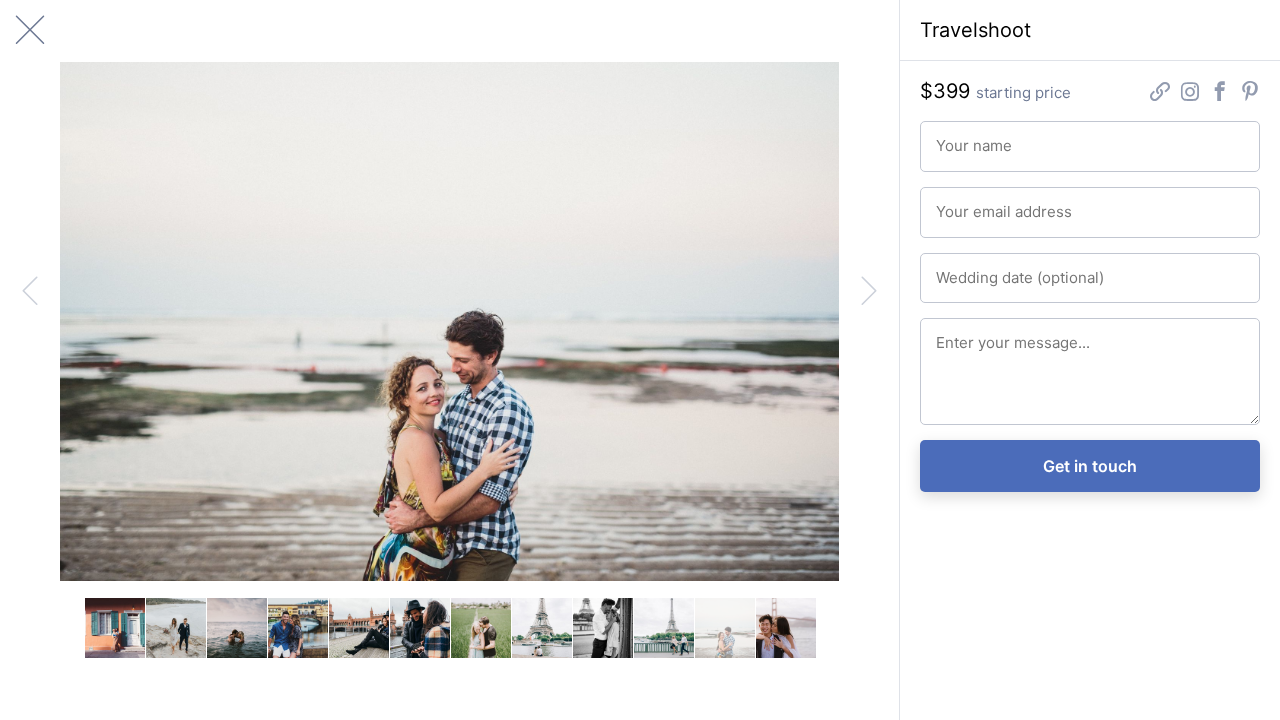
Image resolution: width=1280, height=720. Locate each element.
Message (960, 334)
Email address (973, 203)
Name (951, 137)
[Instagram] (1190, 93)
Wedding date (973, 269)
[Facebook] (1220, 93)
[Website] (1160, 93)
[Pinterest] (1250, 93)
